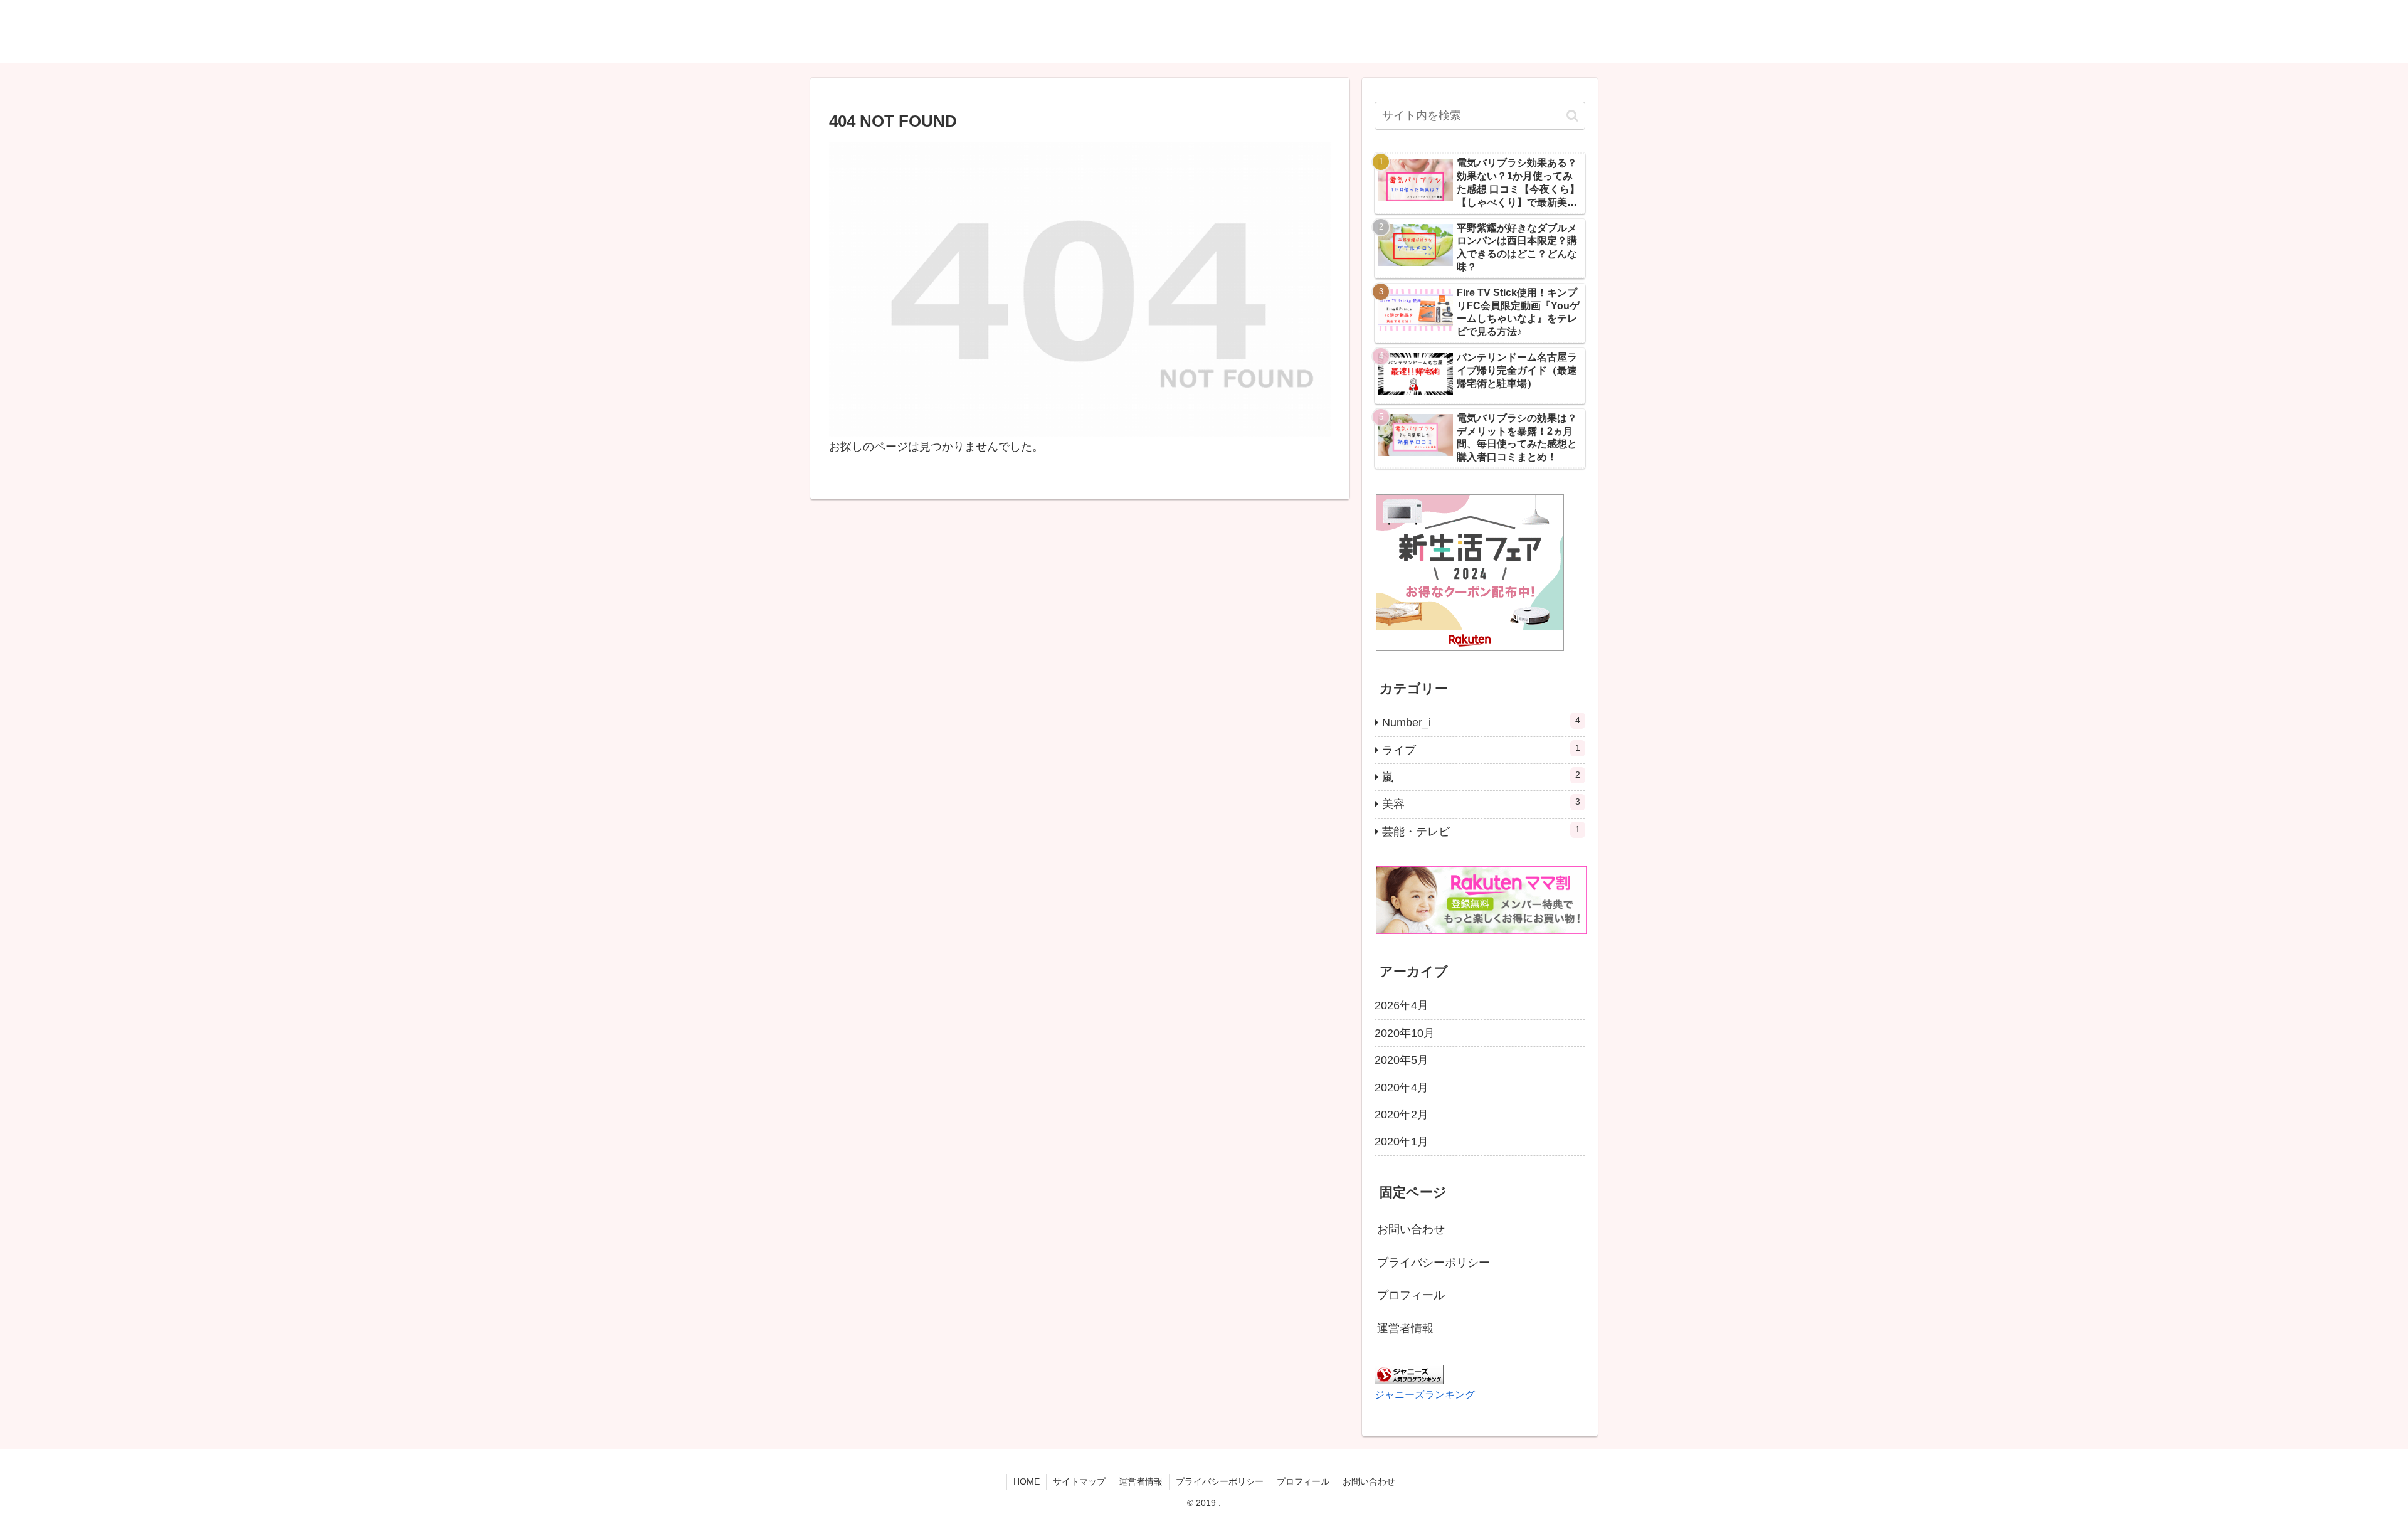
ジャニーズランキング (1425, 1394)
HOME (1027, 1481)
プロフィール (1411, 1295)
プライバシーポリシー (1434, 1263)
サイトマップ (1079, 1481)
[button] (1572, 116)
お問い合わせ (1411, 1229)
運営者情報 (1405, 1328)
